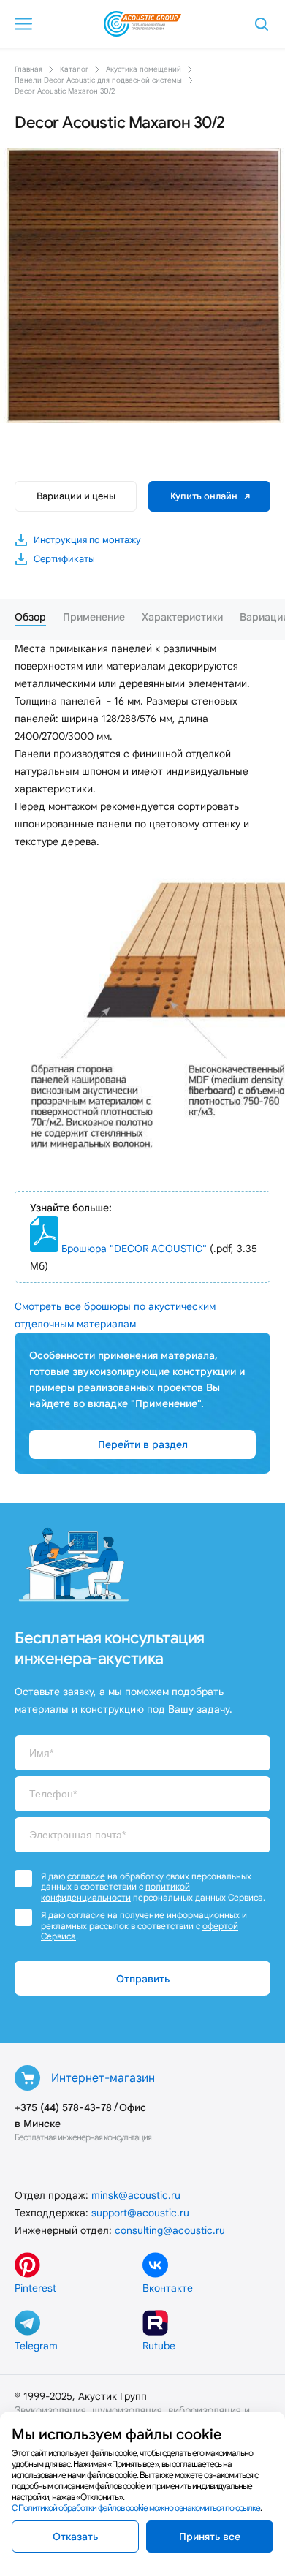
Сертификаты (64, 559)
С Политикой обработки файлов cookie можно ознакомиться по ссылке (136, 2508)
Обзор (30, 617)
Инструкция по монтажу (87, 540)
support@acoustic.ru (140, 2213)
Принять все (210, 2537)
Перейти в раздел (143, 1444)
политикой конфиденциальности (115, 1891)
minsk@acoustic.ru (136, 2195)
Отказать (75, 2537)
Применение (94, 617)
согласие (86, 1876)
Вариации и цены (76, 496)
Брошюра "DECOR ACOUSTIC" (134, 1249)
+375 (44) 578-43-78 (63, 2107)
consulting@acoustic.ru (170, 2230)
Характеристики (182, 617)
